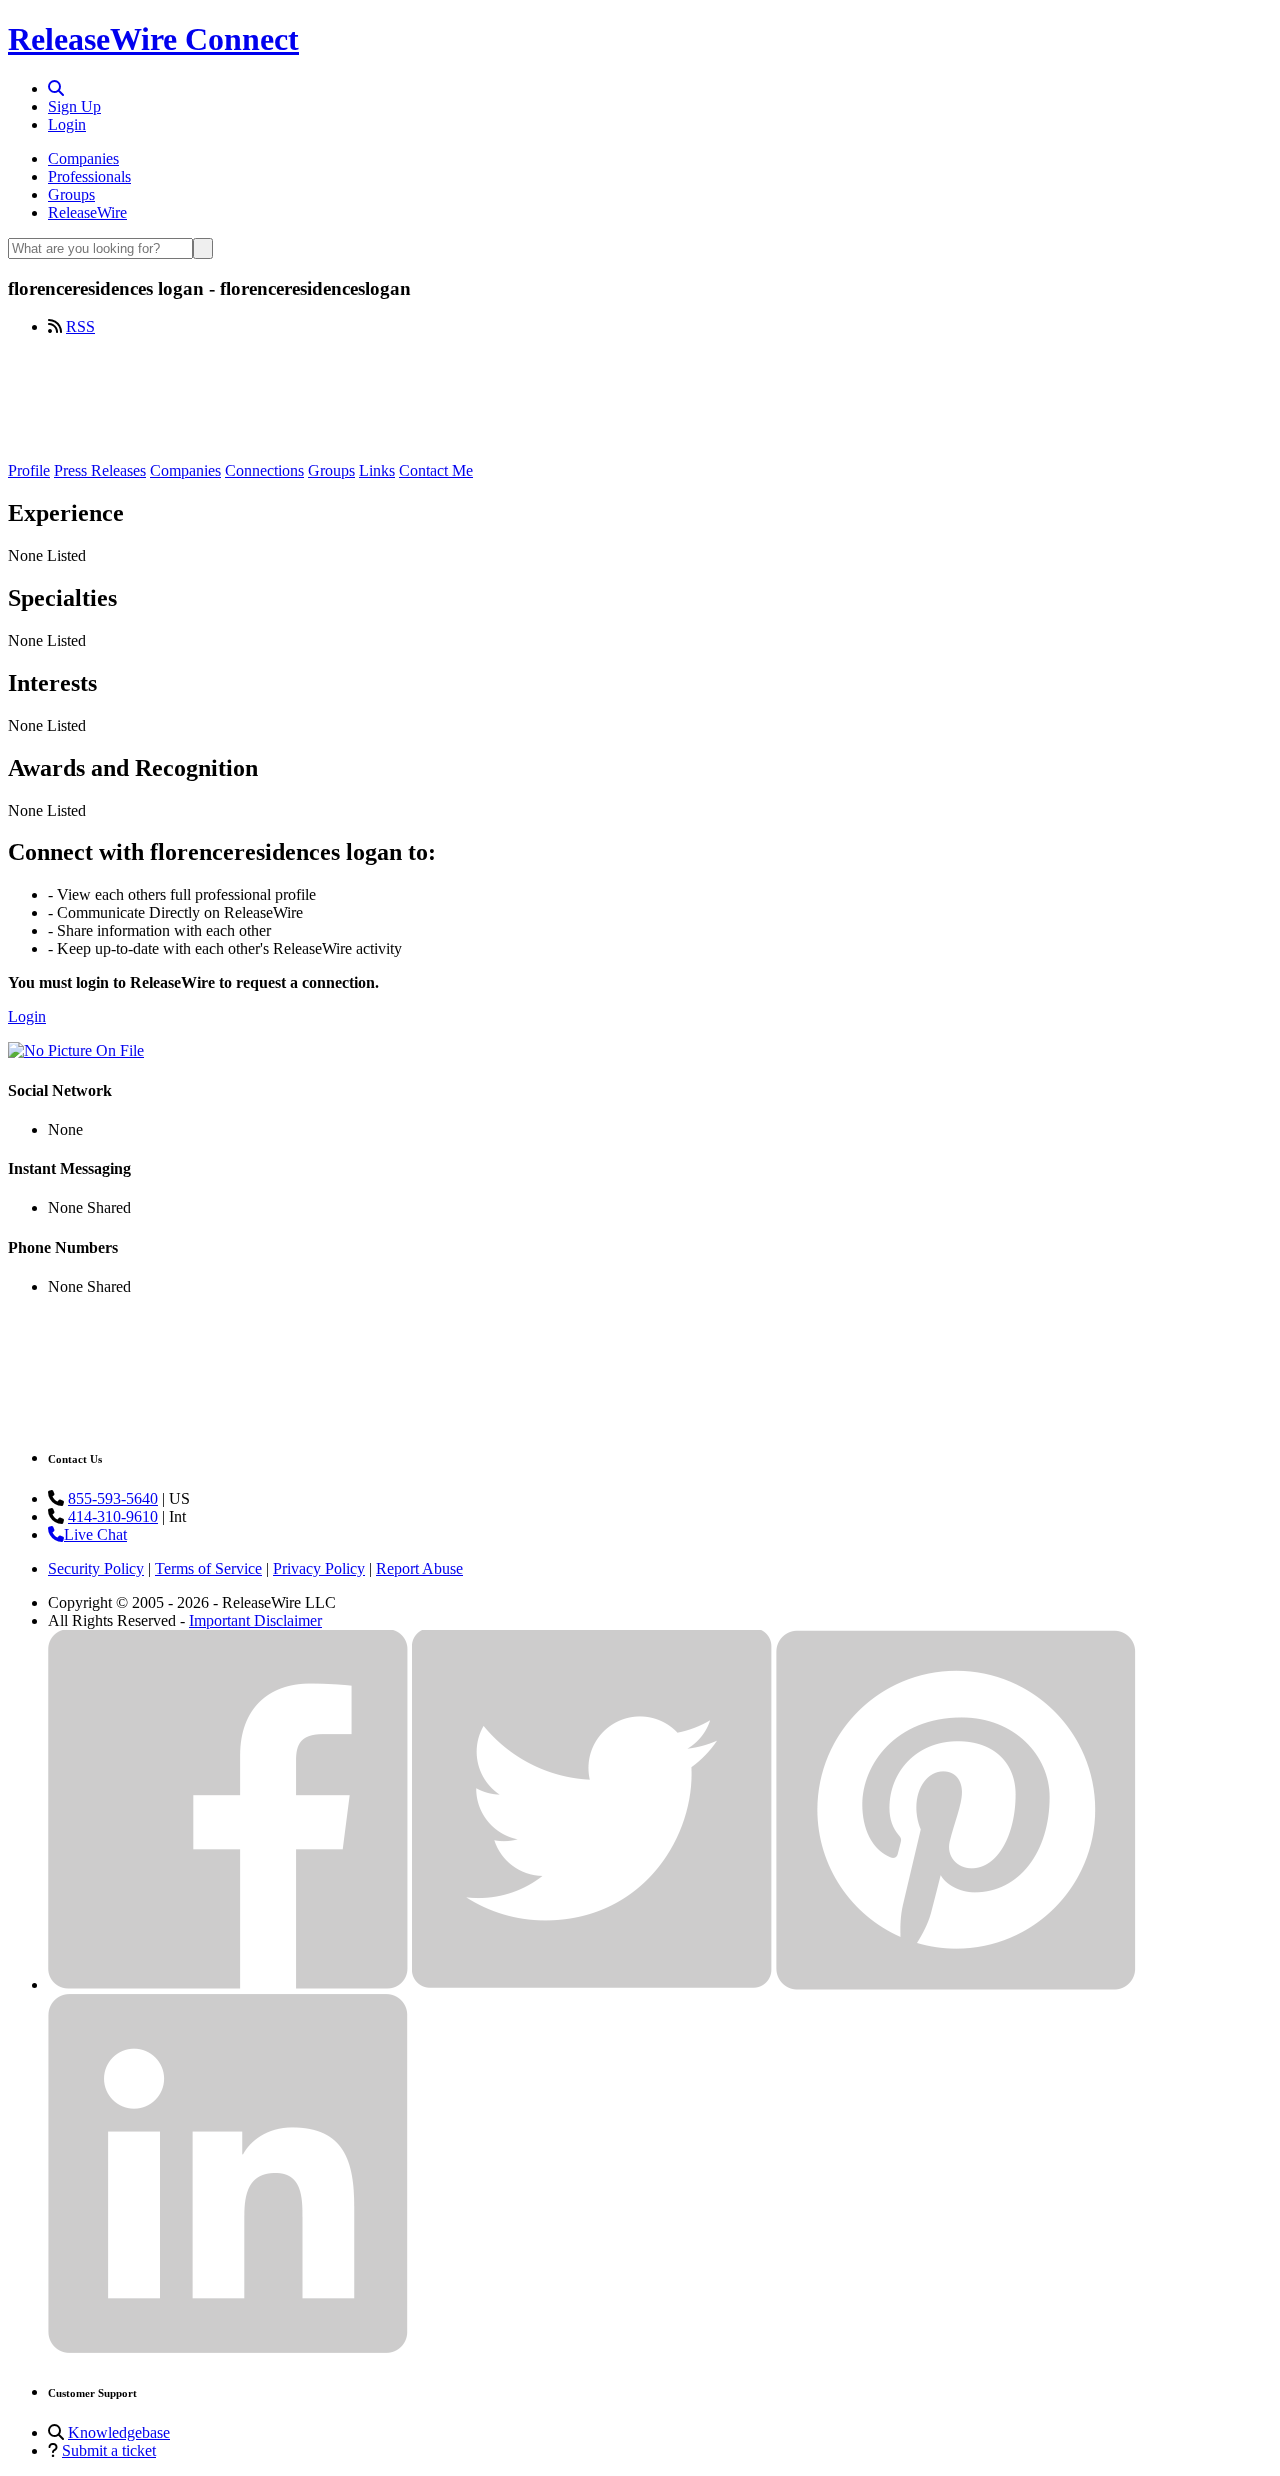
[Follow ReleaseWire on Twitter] (592, 1984)
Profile (29, 470)
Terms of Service (208, 1568)
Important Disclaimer (255, 1620)
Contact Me (436, 470)
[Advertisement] (640, 397)
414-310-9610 (113, 1516)
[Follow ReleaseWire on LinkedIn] (228, 2348)
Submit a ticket (109, 2450)
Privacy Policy (319, 1568)
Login (67, 124)
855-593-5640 (113, 1498)
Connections (264, 470)
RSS (80, 326)
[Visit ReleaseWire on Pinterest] (956, 1984)
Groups (71, 194)
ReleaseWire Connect (153, 39)
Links (377, 470)
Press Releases (100, 470)
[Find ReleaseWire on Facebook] (228, 1984)
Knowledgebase (119, 2432)
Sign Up (74, 106)
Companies (83, 158)
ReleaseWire (87, 212)
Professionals (89, 176)
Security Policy (96, 1568)
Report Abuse (419, 1568)
